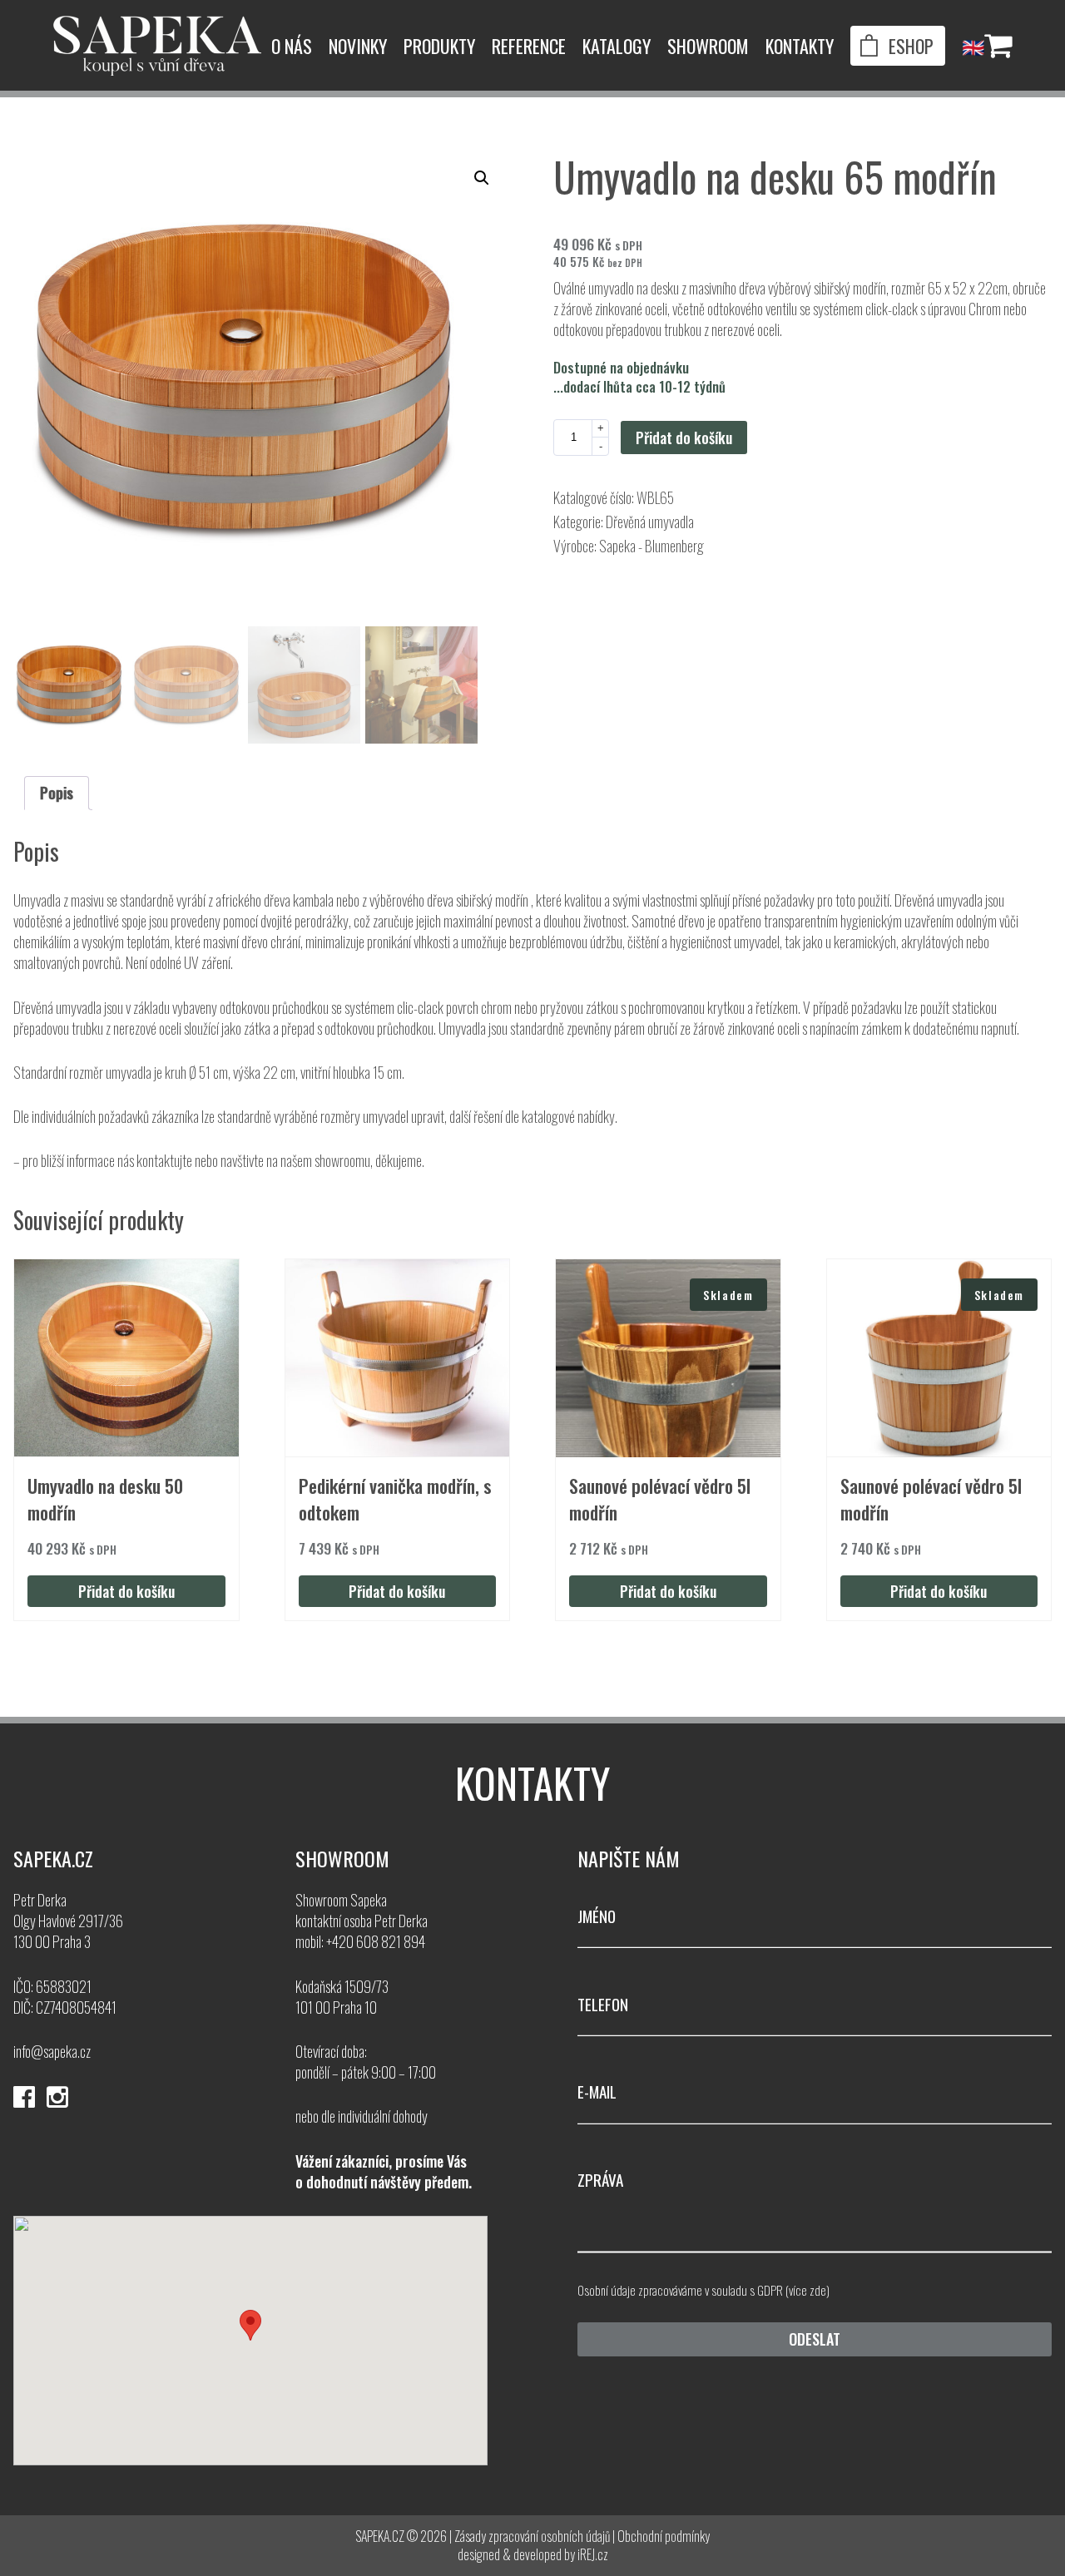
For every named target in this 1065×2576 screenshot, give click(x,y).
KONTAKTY (800, 46)
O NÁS (292, 46)
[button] (482, 178)
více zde (807, 2290)
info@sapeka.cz (52, 2051)
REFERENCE (529, 46)
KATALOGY (617, 46)
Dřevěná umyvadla (650, 522)
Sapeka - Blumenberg (651, 546)
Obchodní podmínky (664, 2536)
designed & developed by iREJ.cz (533, 2554)
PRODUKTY (439, 46)
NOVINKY (358, 46)
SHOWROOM (708, 46)
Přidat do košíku (684, 438)
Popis (57, 793)
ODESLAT (815, 2339)
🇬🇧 (973, 46)
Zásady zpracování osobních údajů (532, 2536)
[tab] (57, 793)
